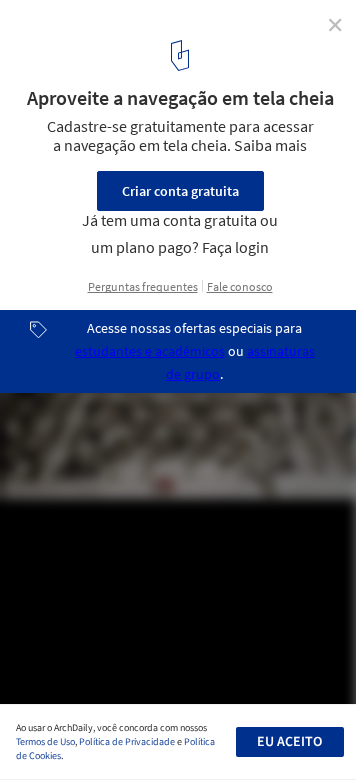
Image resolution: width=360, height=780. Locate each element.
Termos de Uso (45, 742)
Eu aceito (289, 742)
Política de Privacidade (127, 742)
